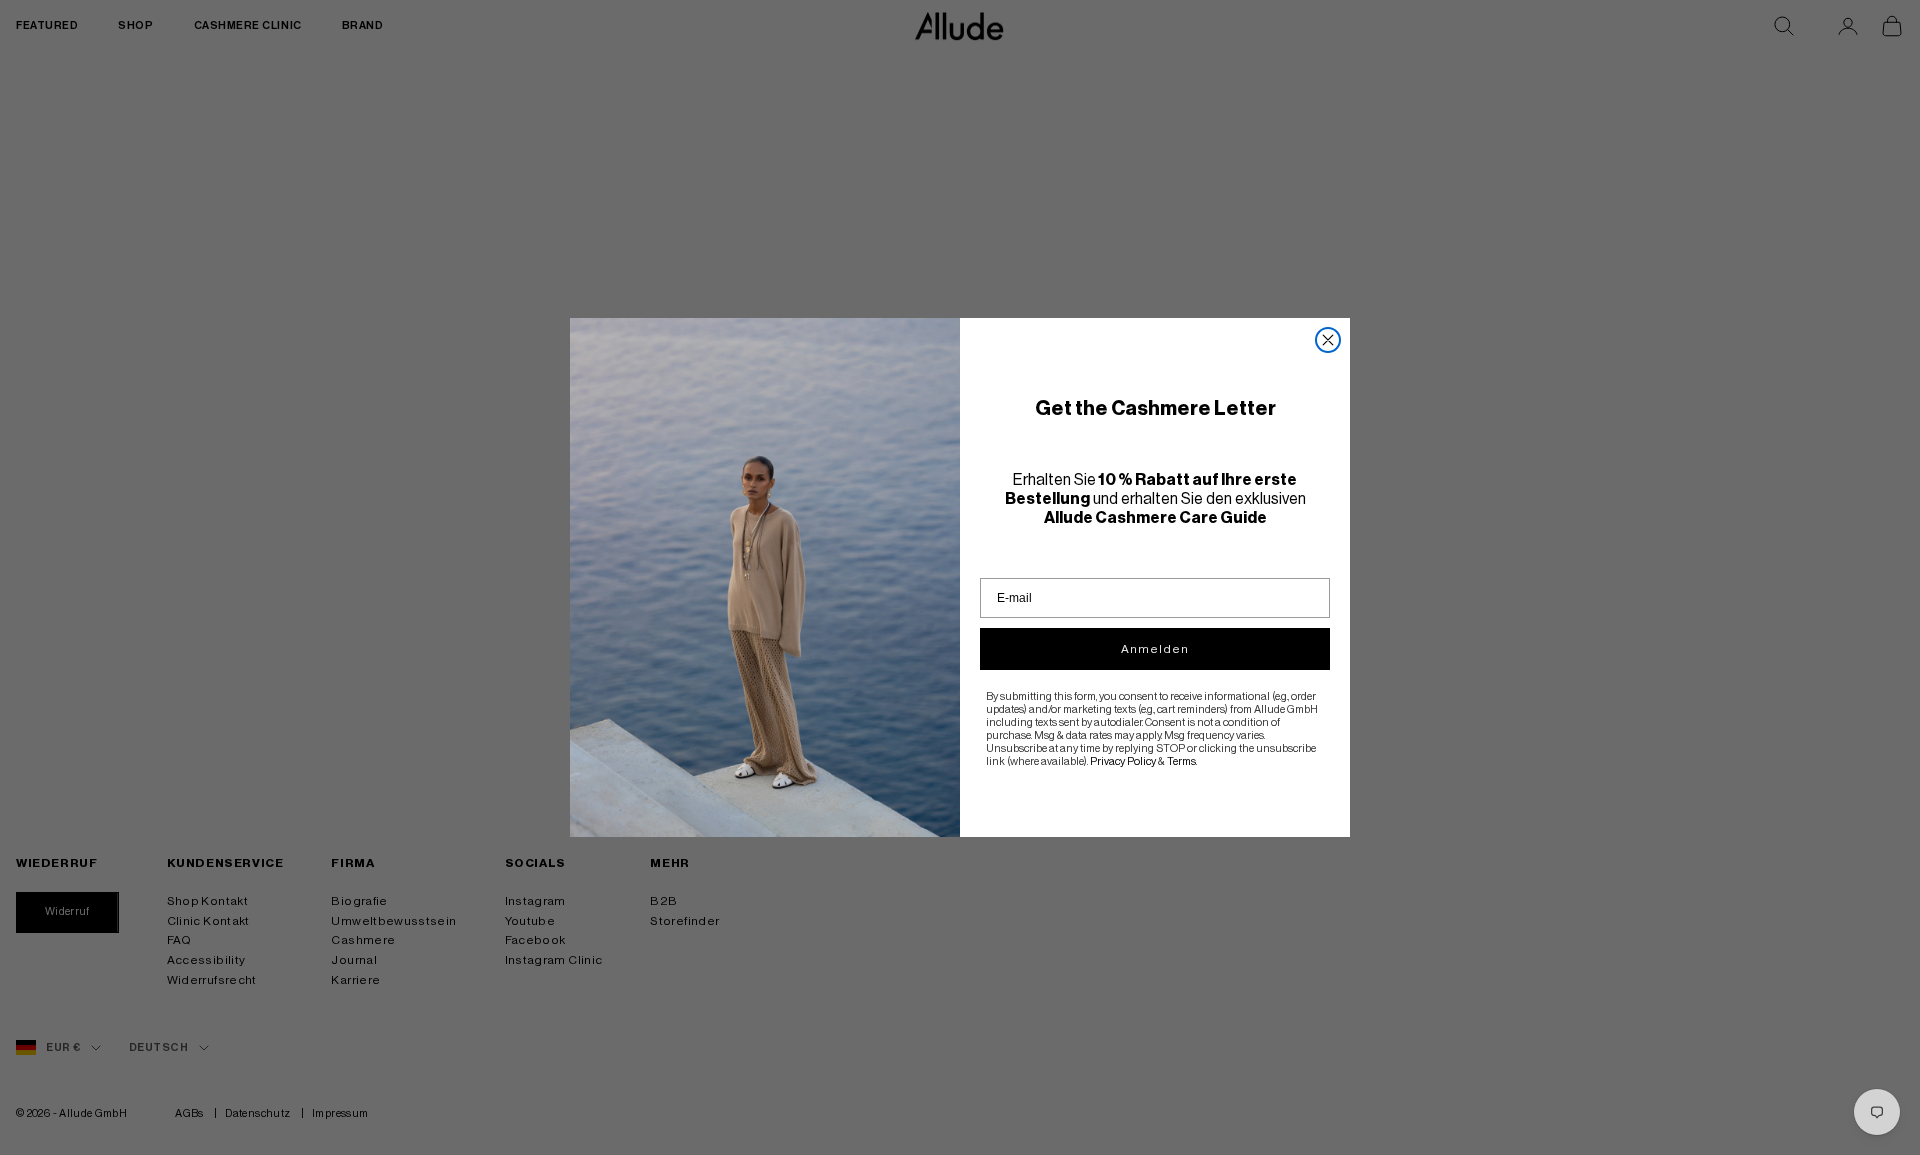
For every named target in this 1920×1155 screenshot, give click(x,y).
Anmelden (1155, 649)
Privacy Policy (1123, 761)
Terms (1181, 761)
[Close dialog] (1328, 340)
